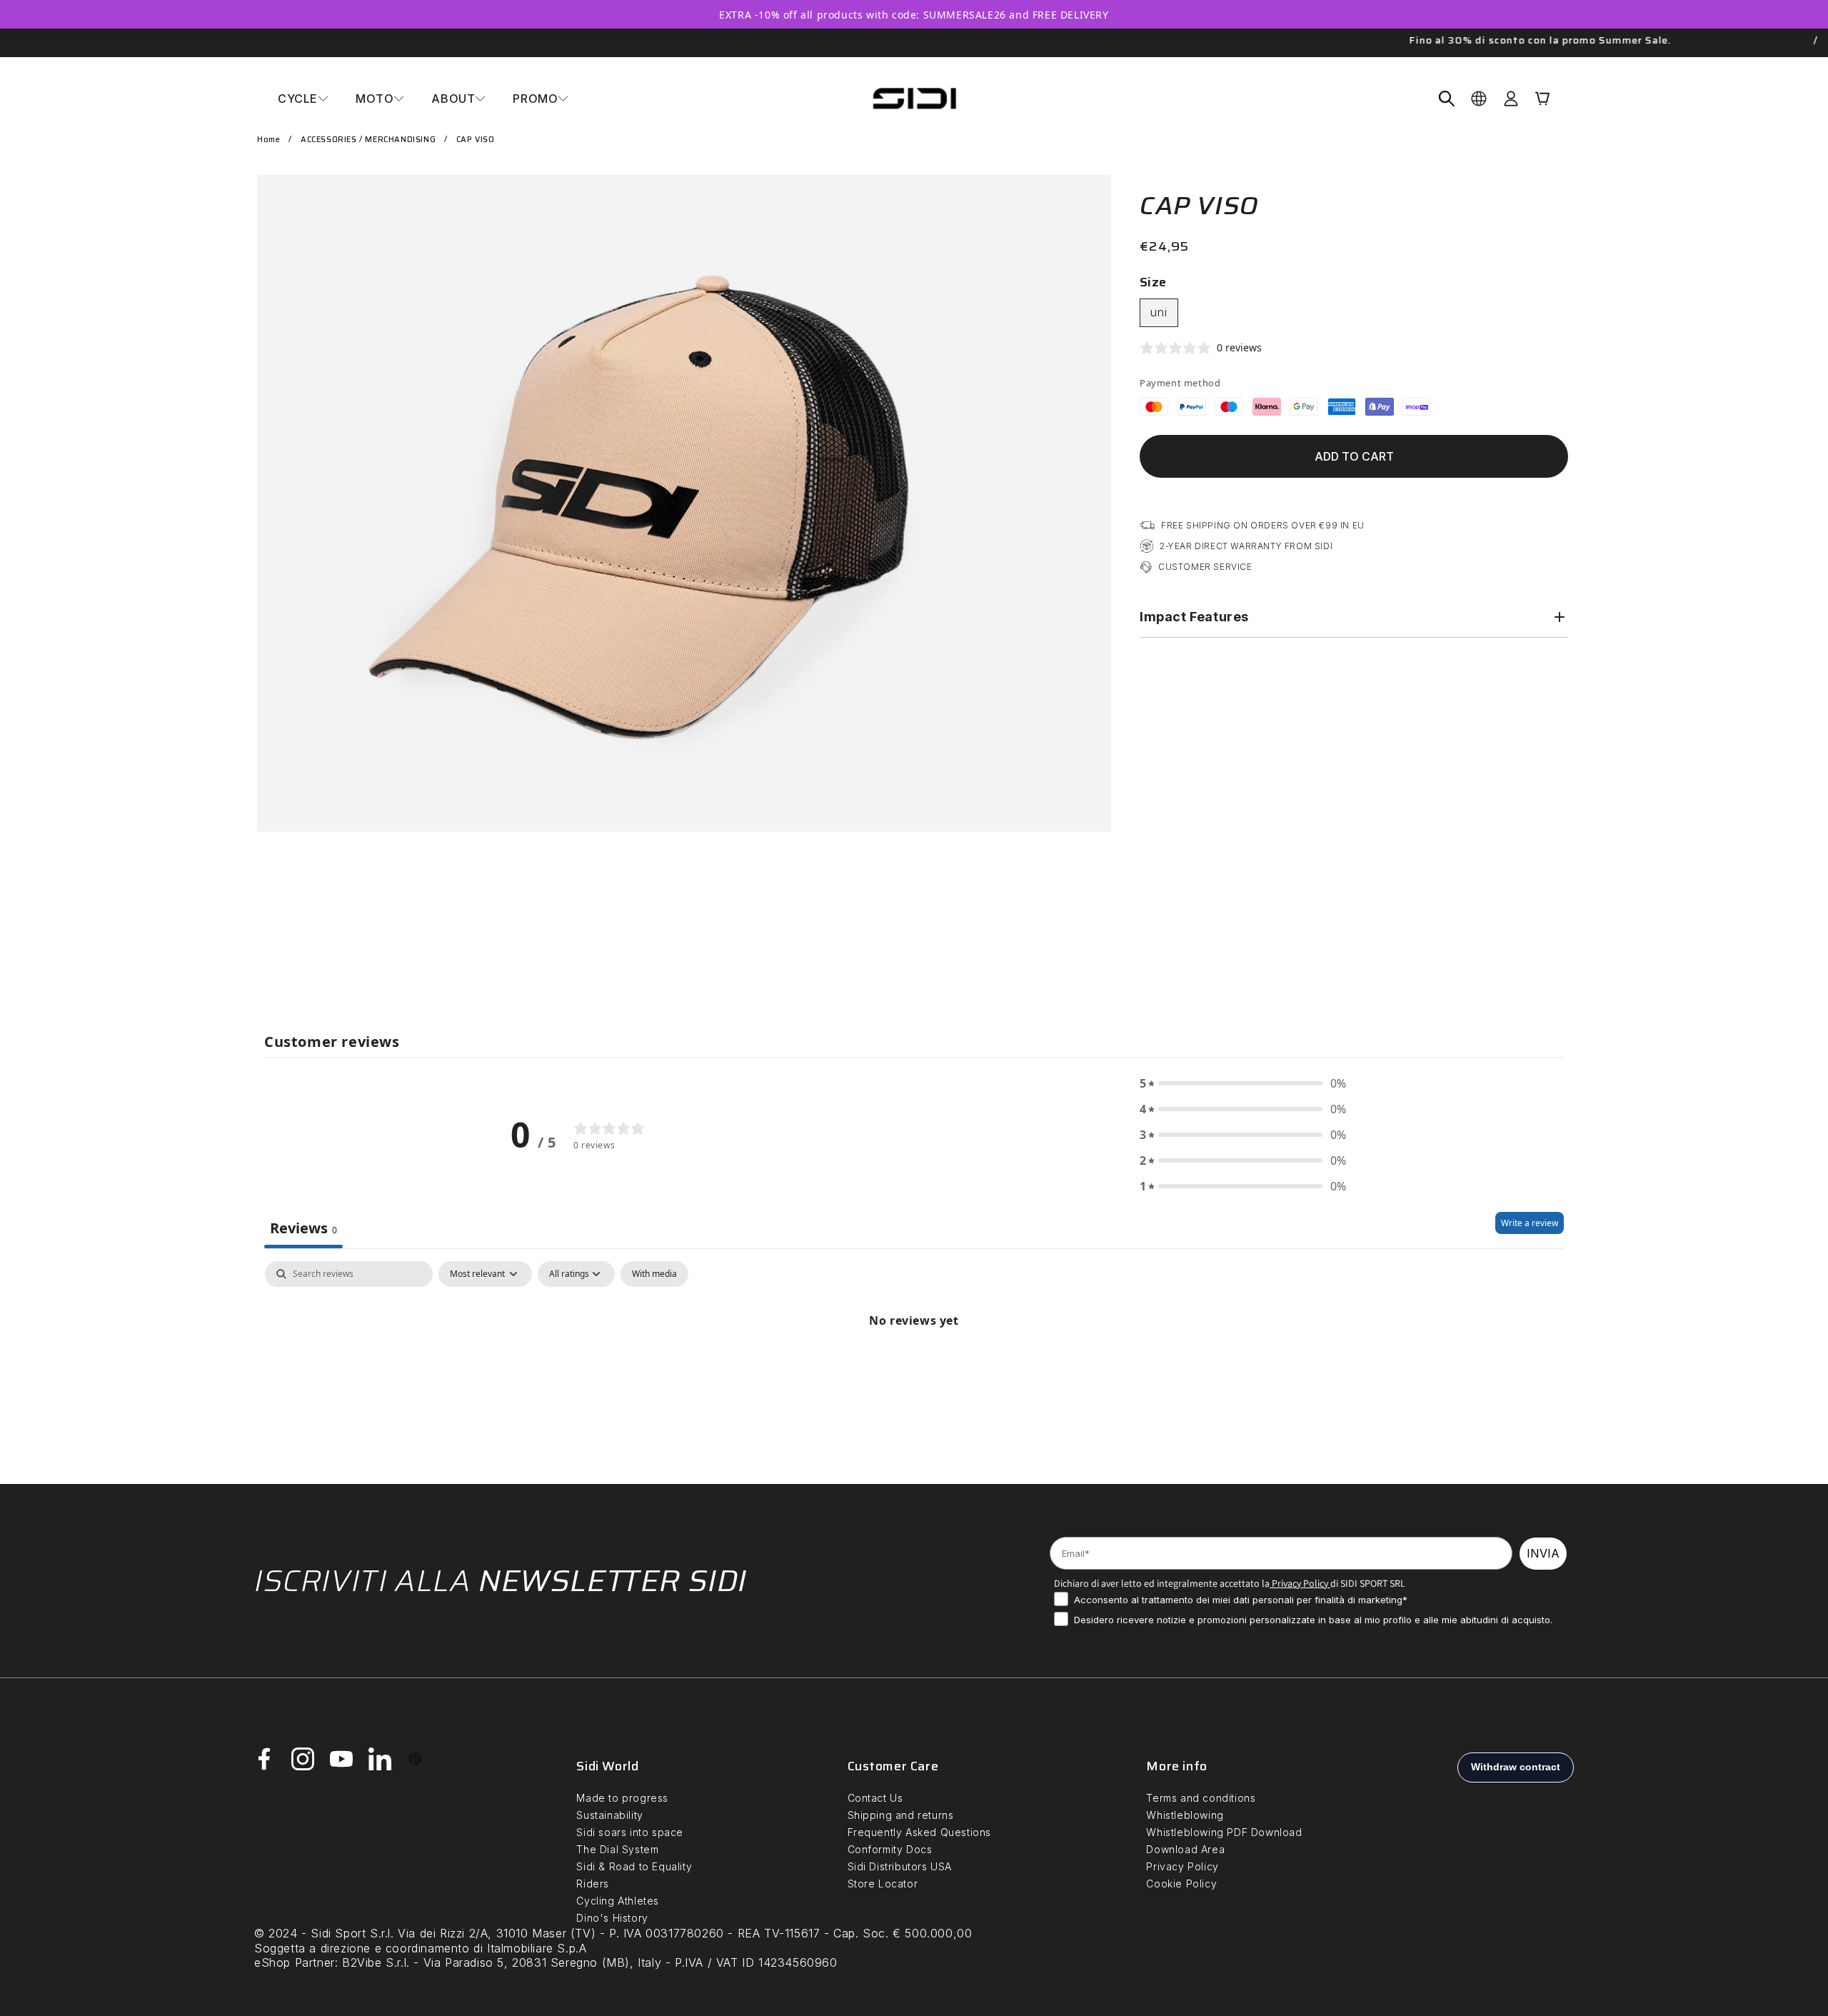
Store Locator (883, 1884)
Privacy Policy (1299, 1583)
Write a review (1530, 1223)
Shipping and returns (901, 1815)
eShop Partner (295, 1962)
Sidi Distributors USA (900, 1866)
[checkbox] (654, 1274)
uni (1159, 312)
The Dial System (617, 1849)
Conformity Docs (890, 1849)
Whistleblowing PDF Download (1224, 1832)
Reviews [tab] (303, 1228)
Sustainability (609, 1815)
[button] (303, 99)
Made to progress (622, 1798)
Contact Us (875, 1798)
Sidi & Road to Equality (634, 1866)
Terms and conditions (1201, 1798)
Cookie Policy (1181, 1884)
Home (268, 140)
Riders (593, 1884)
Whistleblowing (1185, 1815)
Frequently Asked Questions (920, 1832)
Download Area (1185, 1849)
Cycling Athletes (618, 1901)
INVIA (1543, 1553)
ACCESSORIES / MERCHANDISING (368, 140)
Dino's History (612, 1918)
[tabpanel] (914, 1369)
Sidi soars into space (630, 1832)
